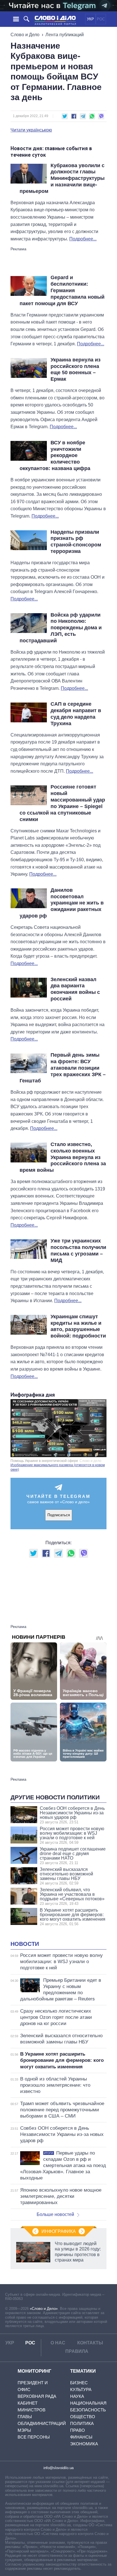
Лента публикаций (65, 35)
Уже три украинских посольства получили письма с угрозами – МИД (78, 1251)
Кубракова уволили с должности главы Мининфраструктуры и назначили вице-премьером (62, 178)
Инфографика (59, 2231)
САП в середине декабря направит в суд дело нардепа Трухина (76, 714)
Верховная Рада (37, 2396)
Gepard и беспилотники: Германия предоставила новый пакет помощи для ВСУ (62, 290)
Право (78, 2430)
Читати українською (31, 130)
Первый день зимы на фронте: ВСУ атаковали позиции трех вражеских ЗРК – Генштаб (63, 1068)
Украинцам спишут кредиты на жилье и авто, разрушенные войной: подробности (78, 1326)
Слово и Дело (25, 35)
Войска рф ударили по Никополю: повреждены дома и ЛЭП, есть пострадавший (61, 628)
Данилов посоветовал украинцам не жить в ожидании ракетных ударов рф (62, 903)
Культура (81, 2389)
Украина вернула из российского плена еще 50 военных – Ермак (76, 370)
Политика (82, 2423)
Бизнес (79, 2383)
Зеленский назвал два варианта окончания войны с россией (75, 989)
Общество (83, 2417)
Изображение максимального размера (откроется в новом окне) (58, 1467)
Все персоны (34, 2437)
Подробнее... (83, 239)
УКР (90, 19)
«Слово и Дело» (44, 2309)
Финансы (81, 2437)
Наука (77, 2396)
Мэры (24, 2430)
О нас (58, 2343)
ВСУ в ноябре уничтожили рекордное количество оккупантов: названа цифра (55, 455)
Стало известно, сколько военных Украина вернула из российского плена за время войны (63, 1157)
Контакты (90, 2343)
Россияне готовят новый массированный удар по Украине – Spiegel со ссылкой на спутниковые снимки (62, 803)
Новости (25, 1944)
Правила (77, 2351)
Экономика (84, 2444)
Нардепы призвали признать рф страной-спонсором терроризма (76, 542)
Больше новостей (55, 2214)
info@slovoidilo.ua (58, 2468)
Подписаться (59, 1515)
